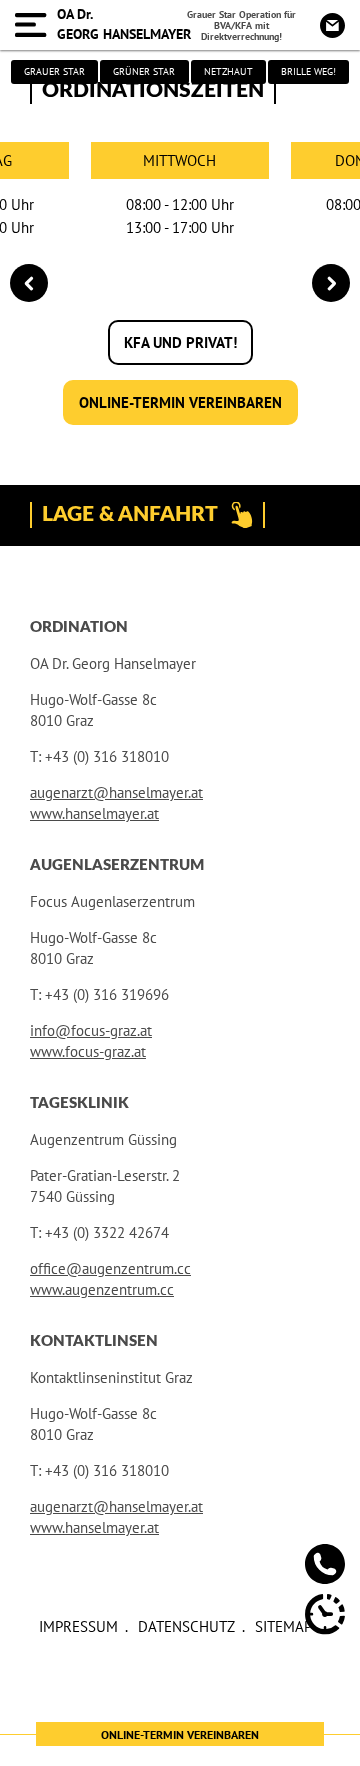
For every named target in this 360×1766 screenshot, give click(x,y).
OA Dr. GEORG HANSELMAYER (124, 24)
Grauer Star (54, 71)
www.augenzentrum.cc (102, 1289)
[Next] (331, 283)
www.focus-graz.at (88, 1051)
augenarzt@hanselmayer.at (116, 792)
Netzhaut (228, 71)
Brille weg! (308, 71)
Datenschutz (186, 1626)
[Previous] (29, 283)
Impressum (78, 1626)
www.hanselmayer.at (94, 813)
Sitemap (283, 1626)
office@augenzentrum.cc (110, 1268)
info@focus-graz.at (91, 1030)
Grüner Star (144, 71)
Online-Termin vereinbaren (180, 402)
